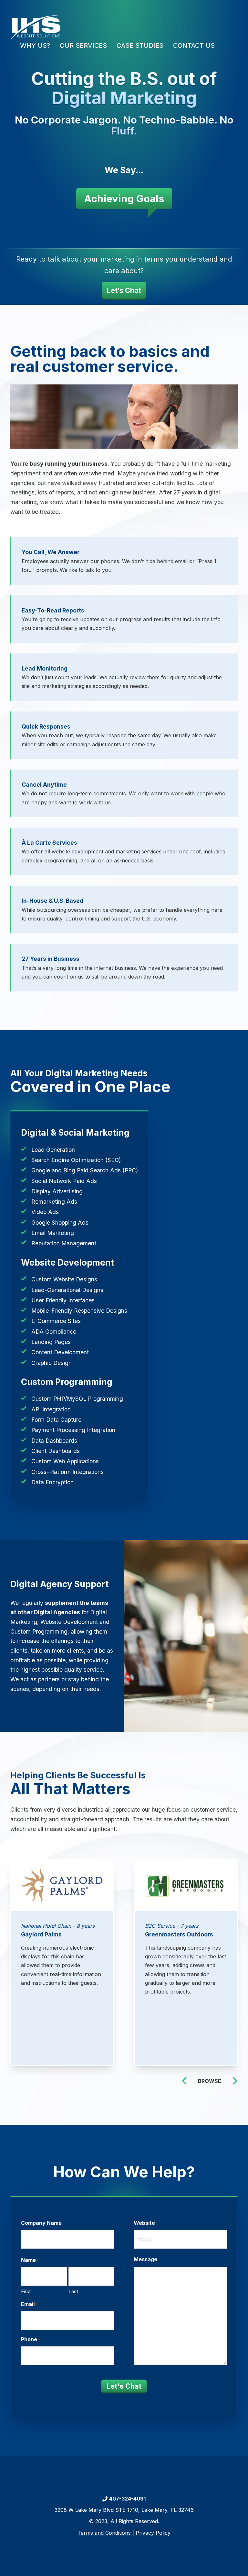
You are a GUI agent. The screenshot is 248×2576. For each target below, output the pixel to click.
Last (73, 2291)
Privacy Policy (153, 2533)
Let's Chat (124, 2386)
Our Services (83, 45)
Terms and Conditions (104, 2533)
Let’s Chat (124, 290)
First (26, 2291)
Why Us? (35, 45)
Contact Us (194, 45)
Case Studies (140, 45)
